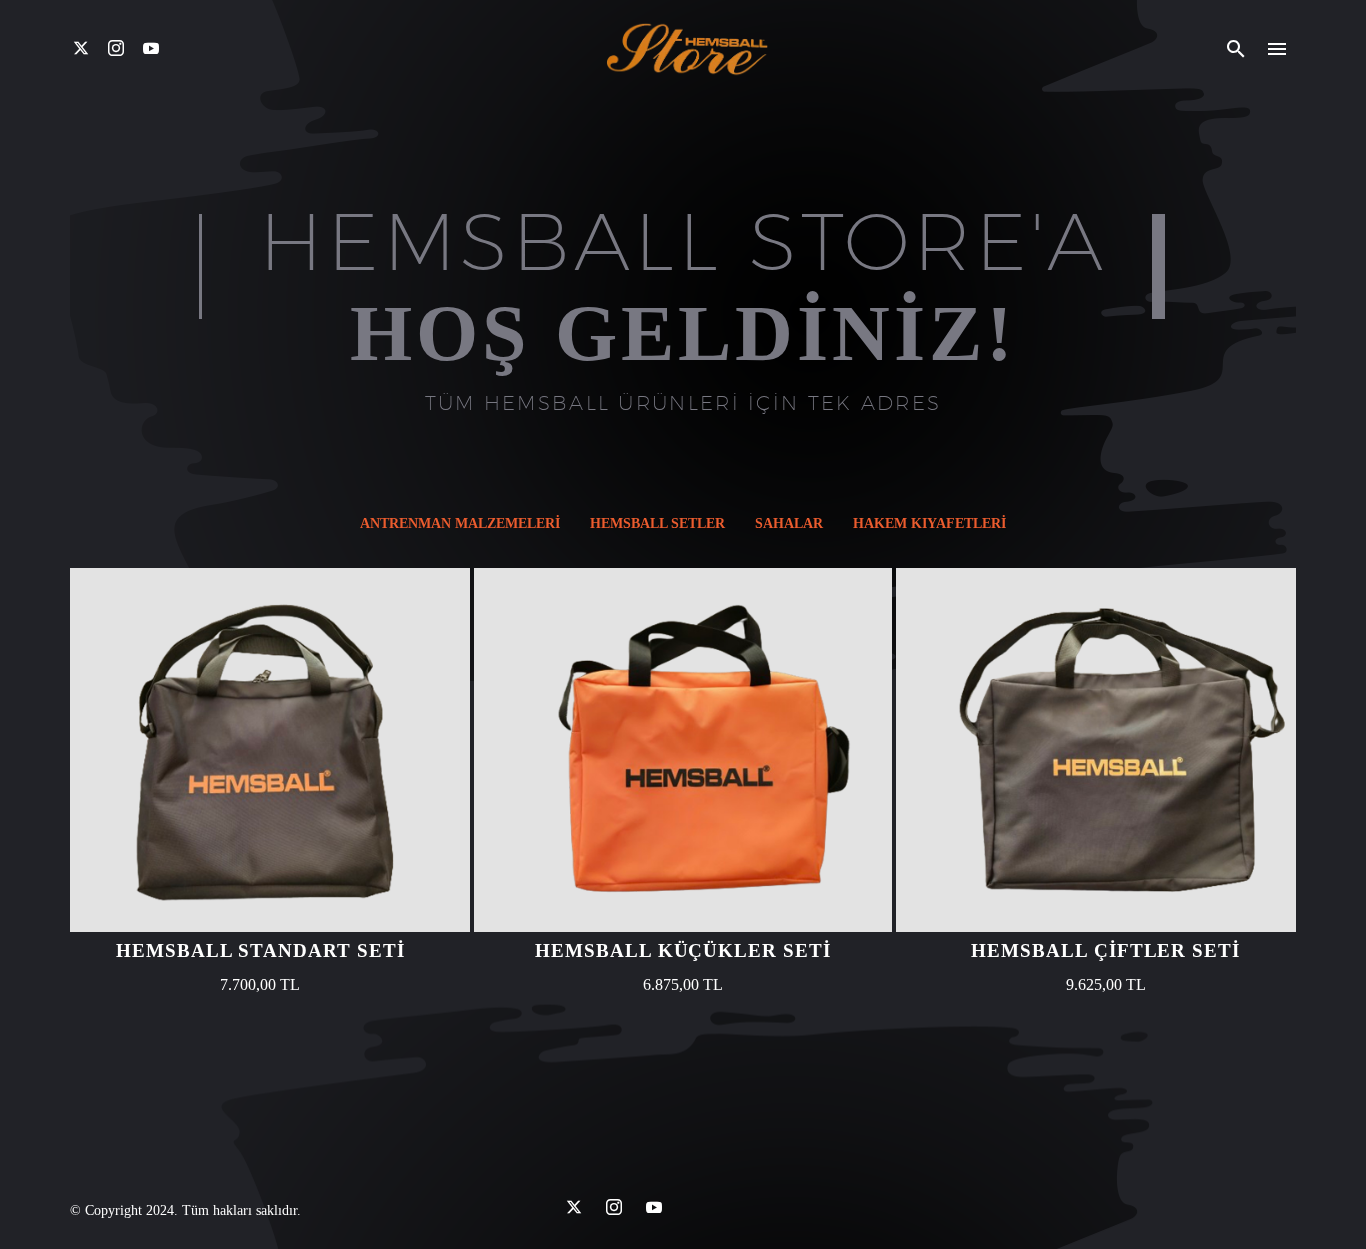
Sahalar (789, 523)
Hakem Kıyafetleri (929, 523)
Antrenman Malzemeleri (460, 523)
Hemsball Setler (657, 523)
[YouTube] (151, 48)
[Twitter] (81, 48)
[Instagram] (116, 48)
